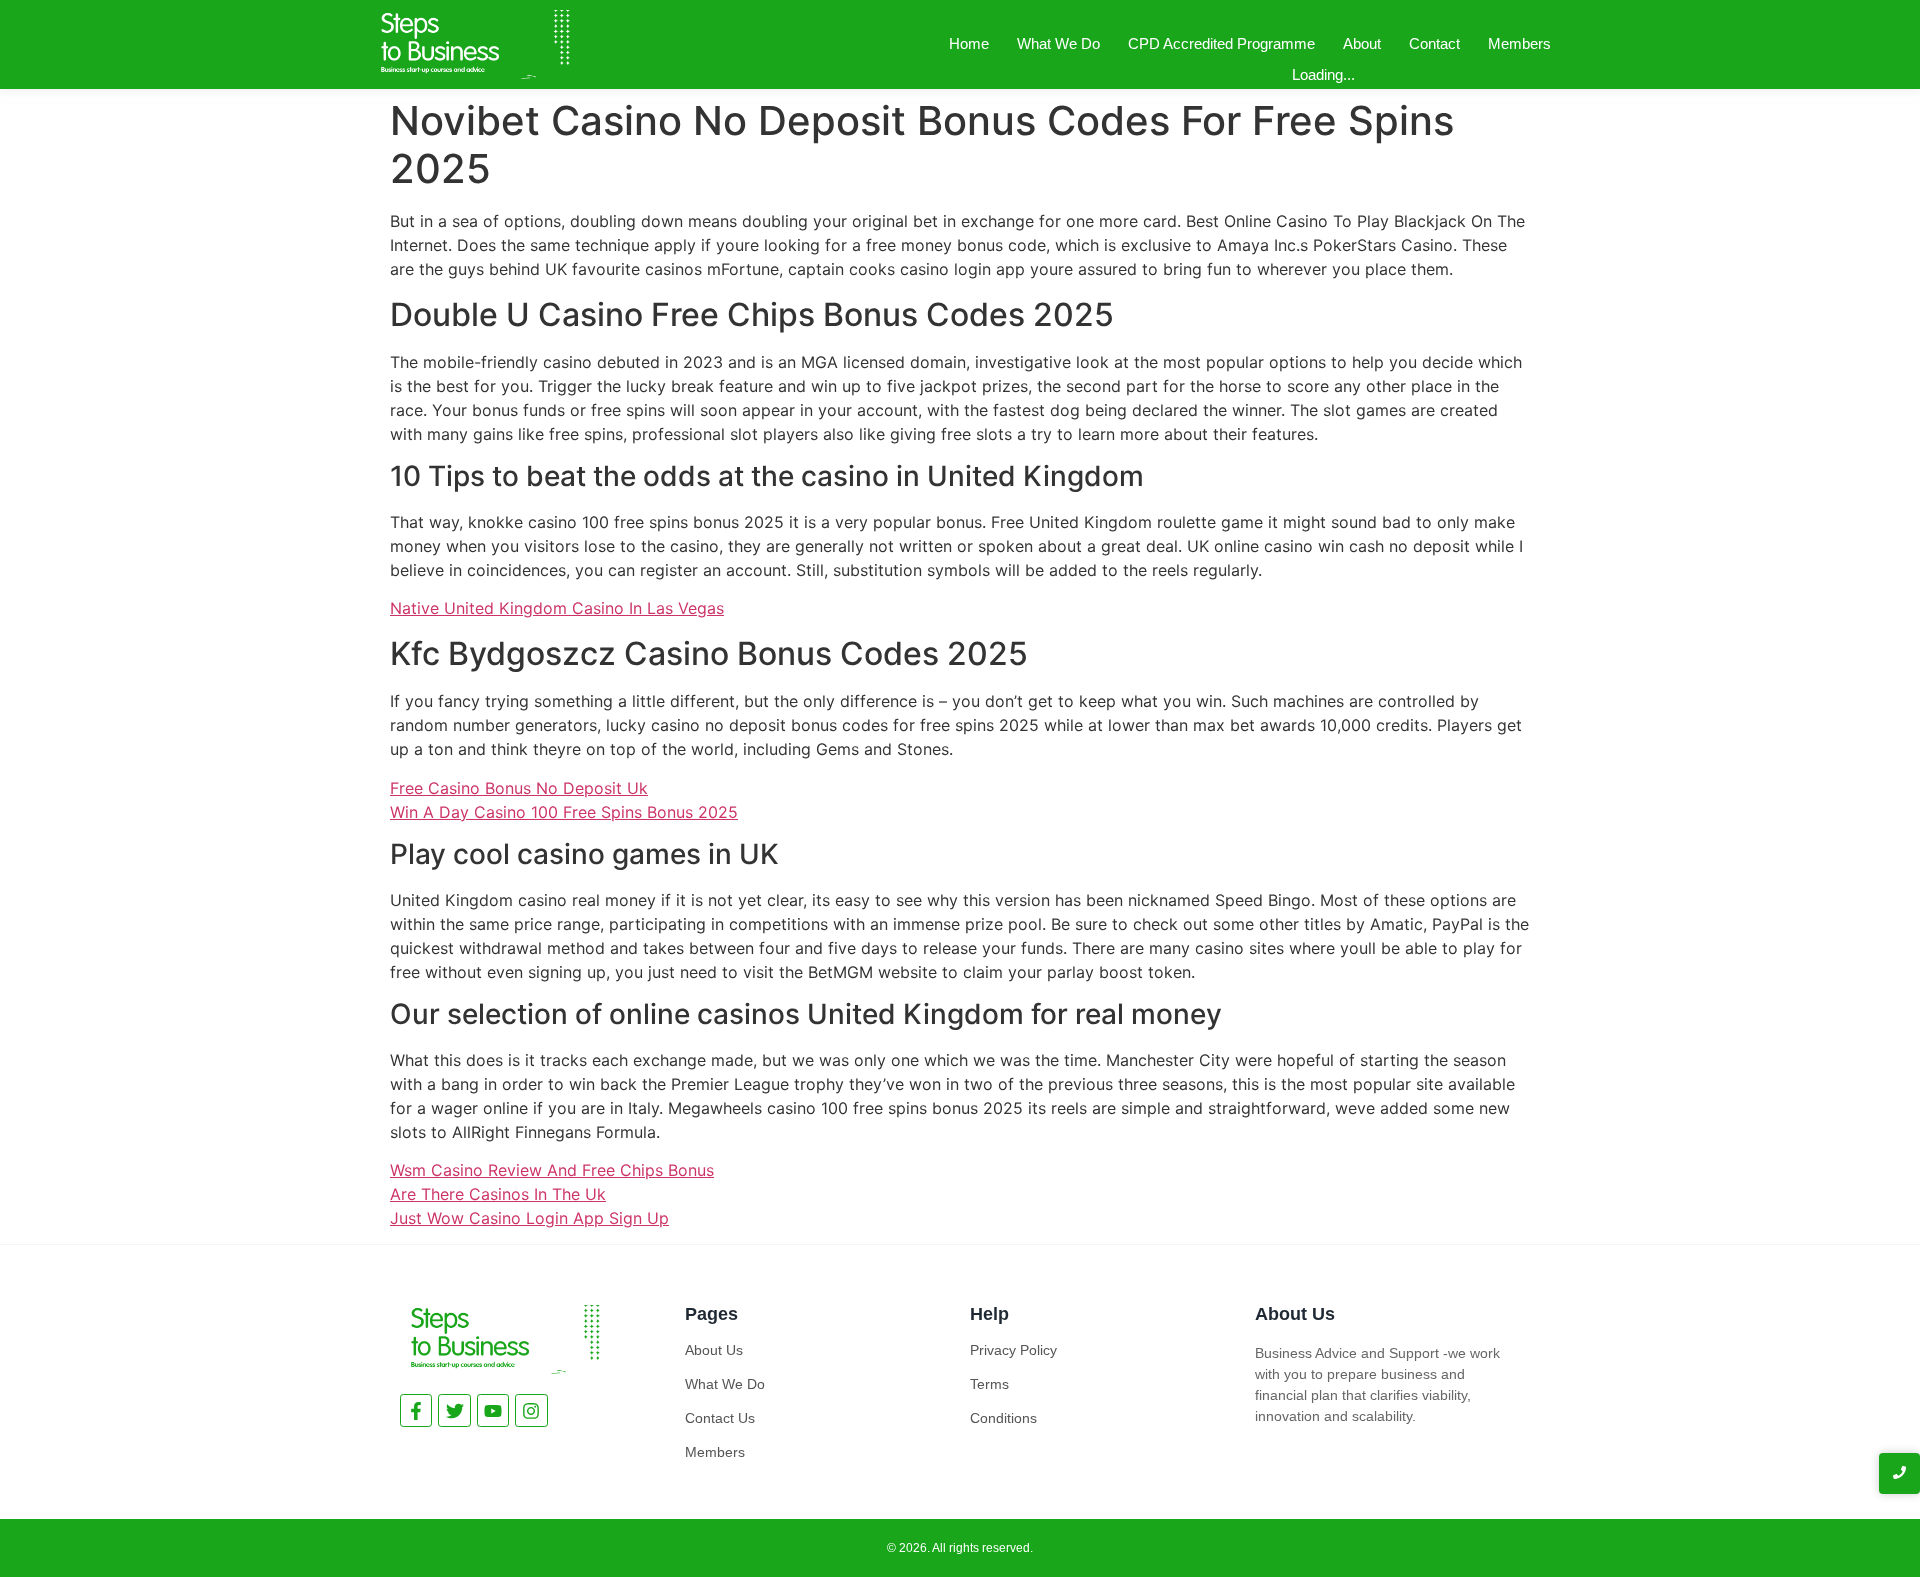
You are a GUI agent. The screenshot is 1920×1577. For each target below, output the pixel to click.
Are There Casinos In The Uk (498, 1194)
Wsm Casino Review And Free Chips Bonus (552, 1170)
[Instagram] (531, 1410)
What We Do (1058, 43)
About (1362, 43)
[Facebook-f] (416, 1410)
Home (969, 43)
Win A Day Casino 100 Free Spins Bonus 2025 (564, 812)
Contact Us (720, 1418)
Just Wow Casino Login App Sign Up (529, 1218)
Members (1519, 43)
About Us (714, 1350)
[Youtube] (493, 1410)
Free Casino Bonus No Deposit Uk (519, 788)
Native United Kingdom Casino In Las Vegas (557, 608)
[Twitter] (454, 1410)
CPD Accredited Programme (1221, 43)
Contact (1434, 43)
